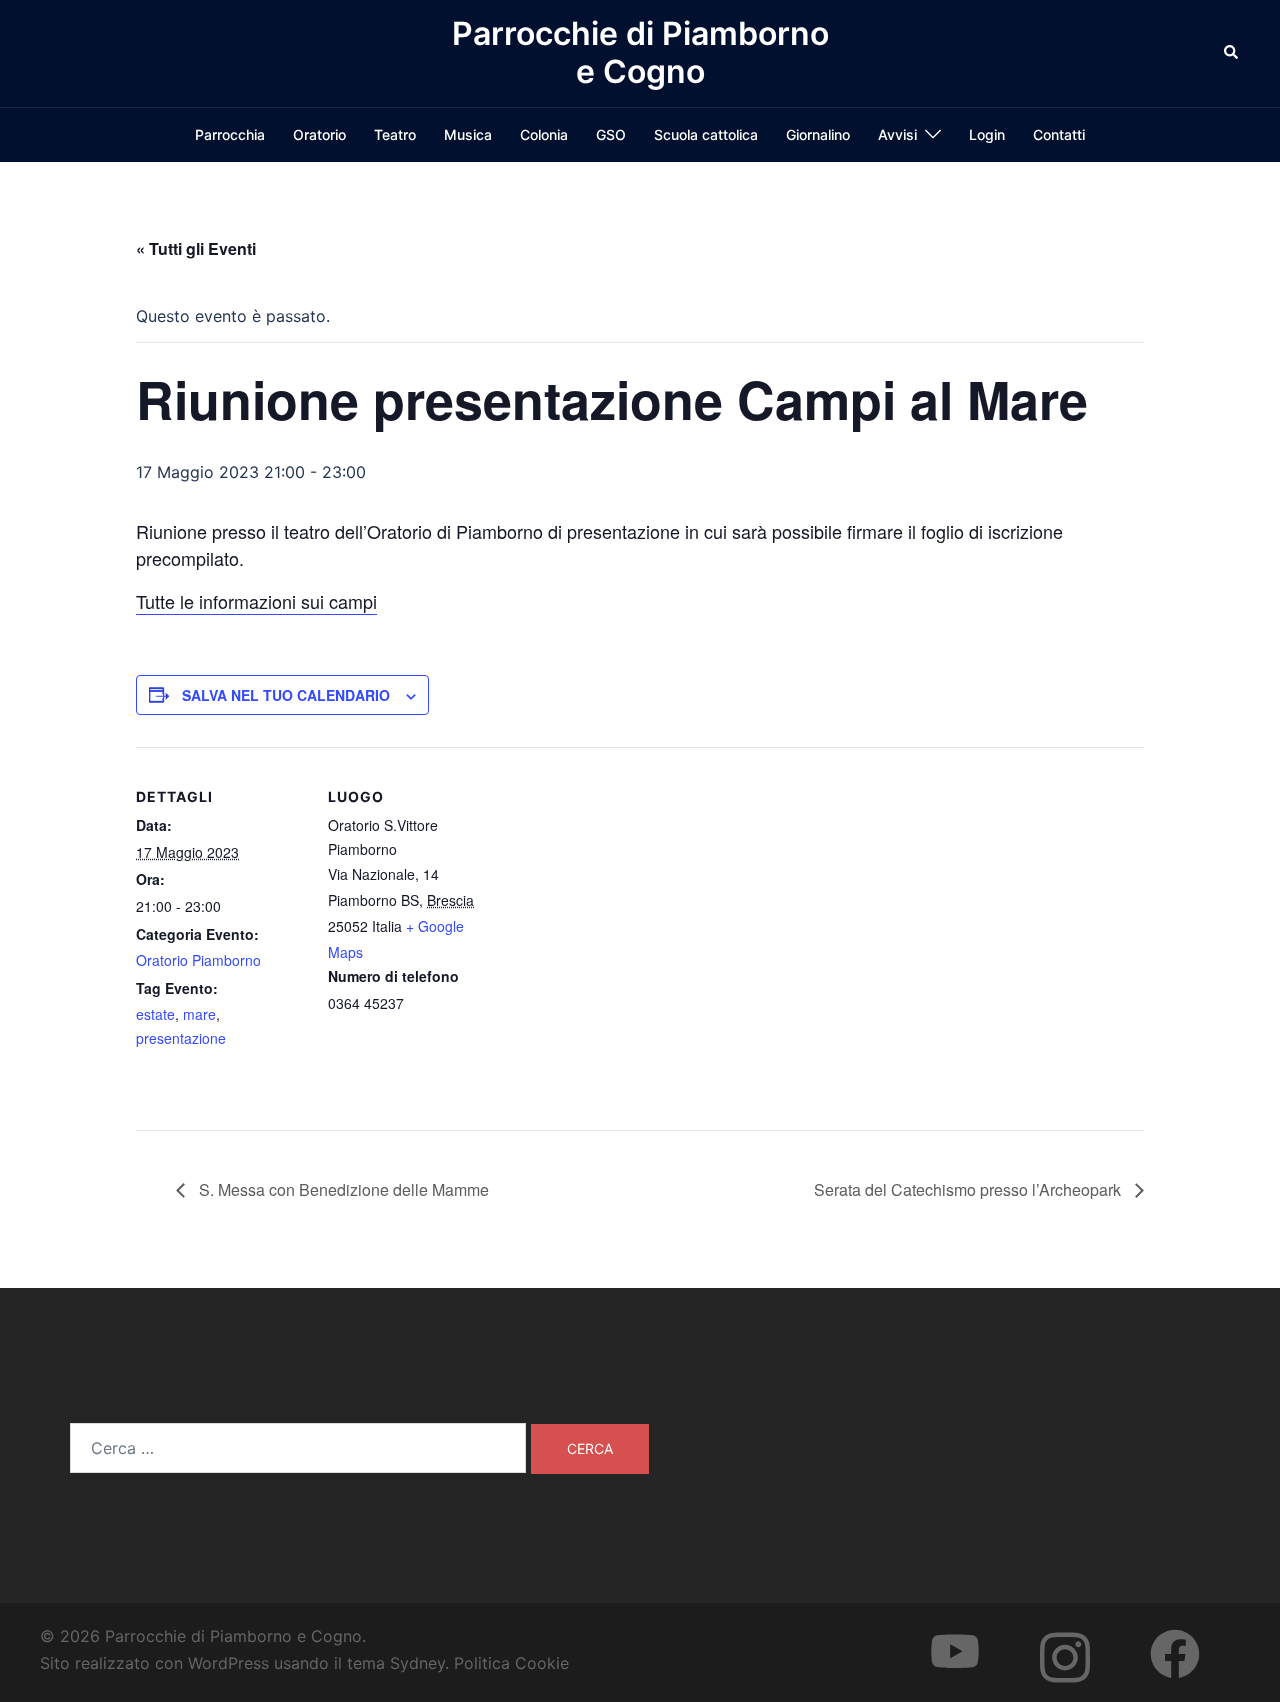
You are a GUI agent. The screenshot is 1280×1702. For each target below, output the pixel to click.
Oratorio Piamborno (198, 960)
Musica (468, 134)
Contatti (1059, 134)
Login (987, 134)
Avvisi (897, 134)
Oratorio (319, 134)
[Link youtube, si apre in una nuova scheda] (975, 1636)
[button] (1232, 53)
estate (155, 1014)
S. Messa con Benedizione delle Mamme (342, 1189)
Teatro (395, 134)
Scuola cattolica (706, 134)
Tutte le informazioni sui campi (256, 601)
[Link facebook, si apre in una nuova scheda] (1195, 1636)
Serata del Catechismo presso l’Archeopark (969, 1189)
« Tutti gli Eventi (196, 248)
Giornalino (818, 134)
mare (199, 1014)
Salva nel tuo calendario (286, 695)
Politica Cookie (511, 1663)
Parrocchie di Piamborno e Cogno (640, 52)
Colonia (544, 134)
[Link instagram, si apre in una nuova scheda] (1085, 1636)
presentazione (181, 1038)
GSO (611, 134)
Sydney (417, 1663)
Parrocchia (230, 134)
